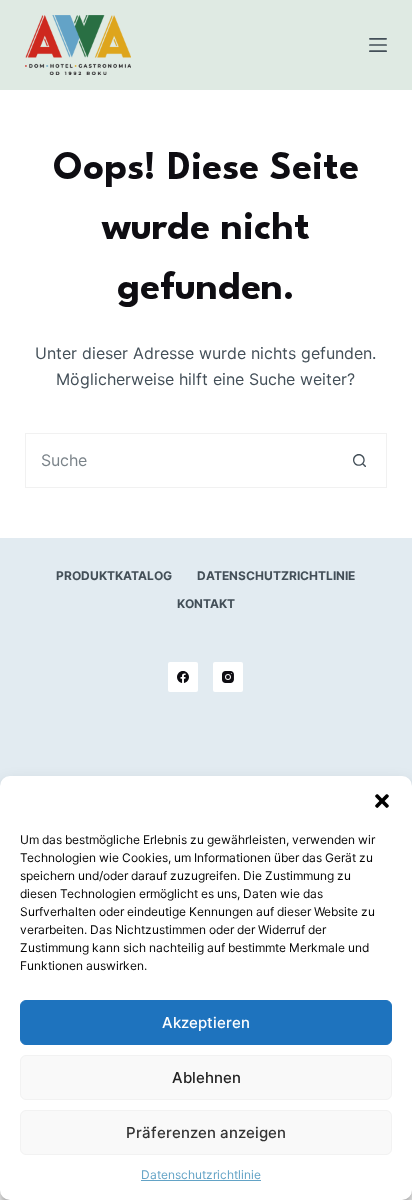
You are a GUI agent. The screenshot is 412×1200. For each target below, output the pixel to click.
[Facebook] (183, 677)
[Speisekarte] (378, 45)
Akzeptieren (206, 1022)
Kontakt (206, 603)
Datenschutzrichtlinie (201, 1174)
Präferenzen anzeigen (206, 1132)
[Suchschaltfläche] (359, 460)
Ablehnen (206, 1077)
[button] (382, 801)
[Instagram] (228, 677)
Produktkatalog (114, 575)
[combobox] (180, 460)
